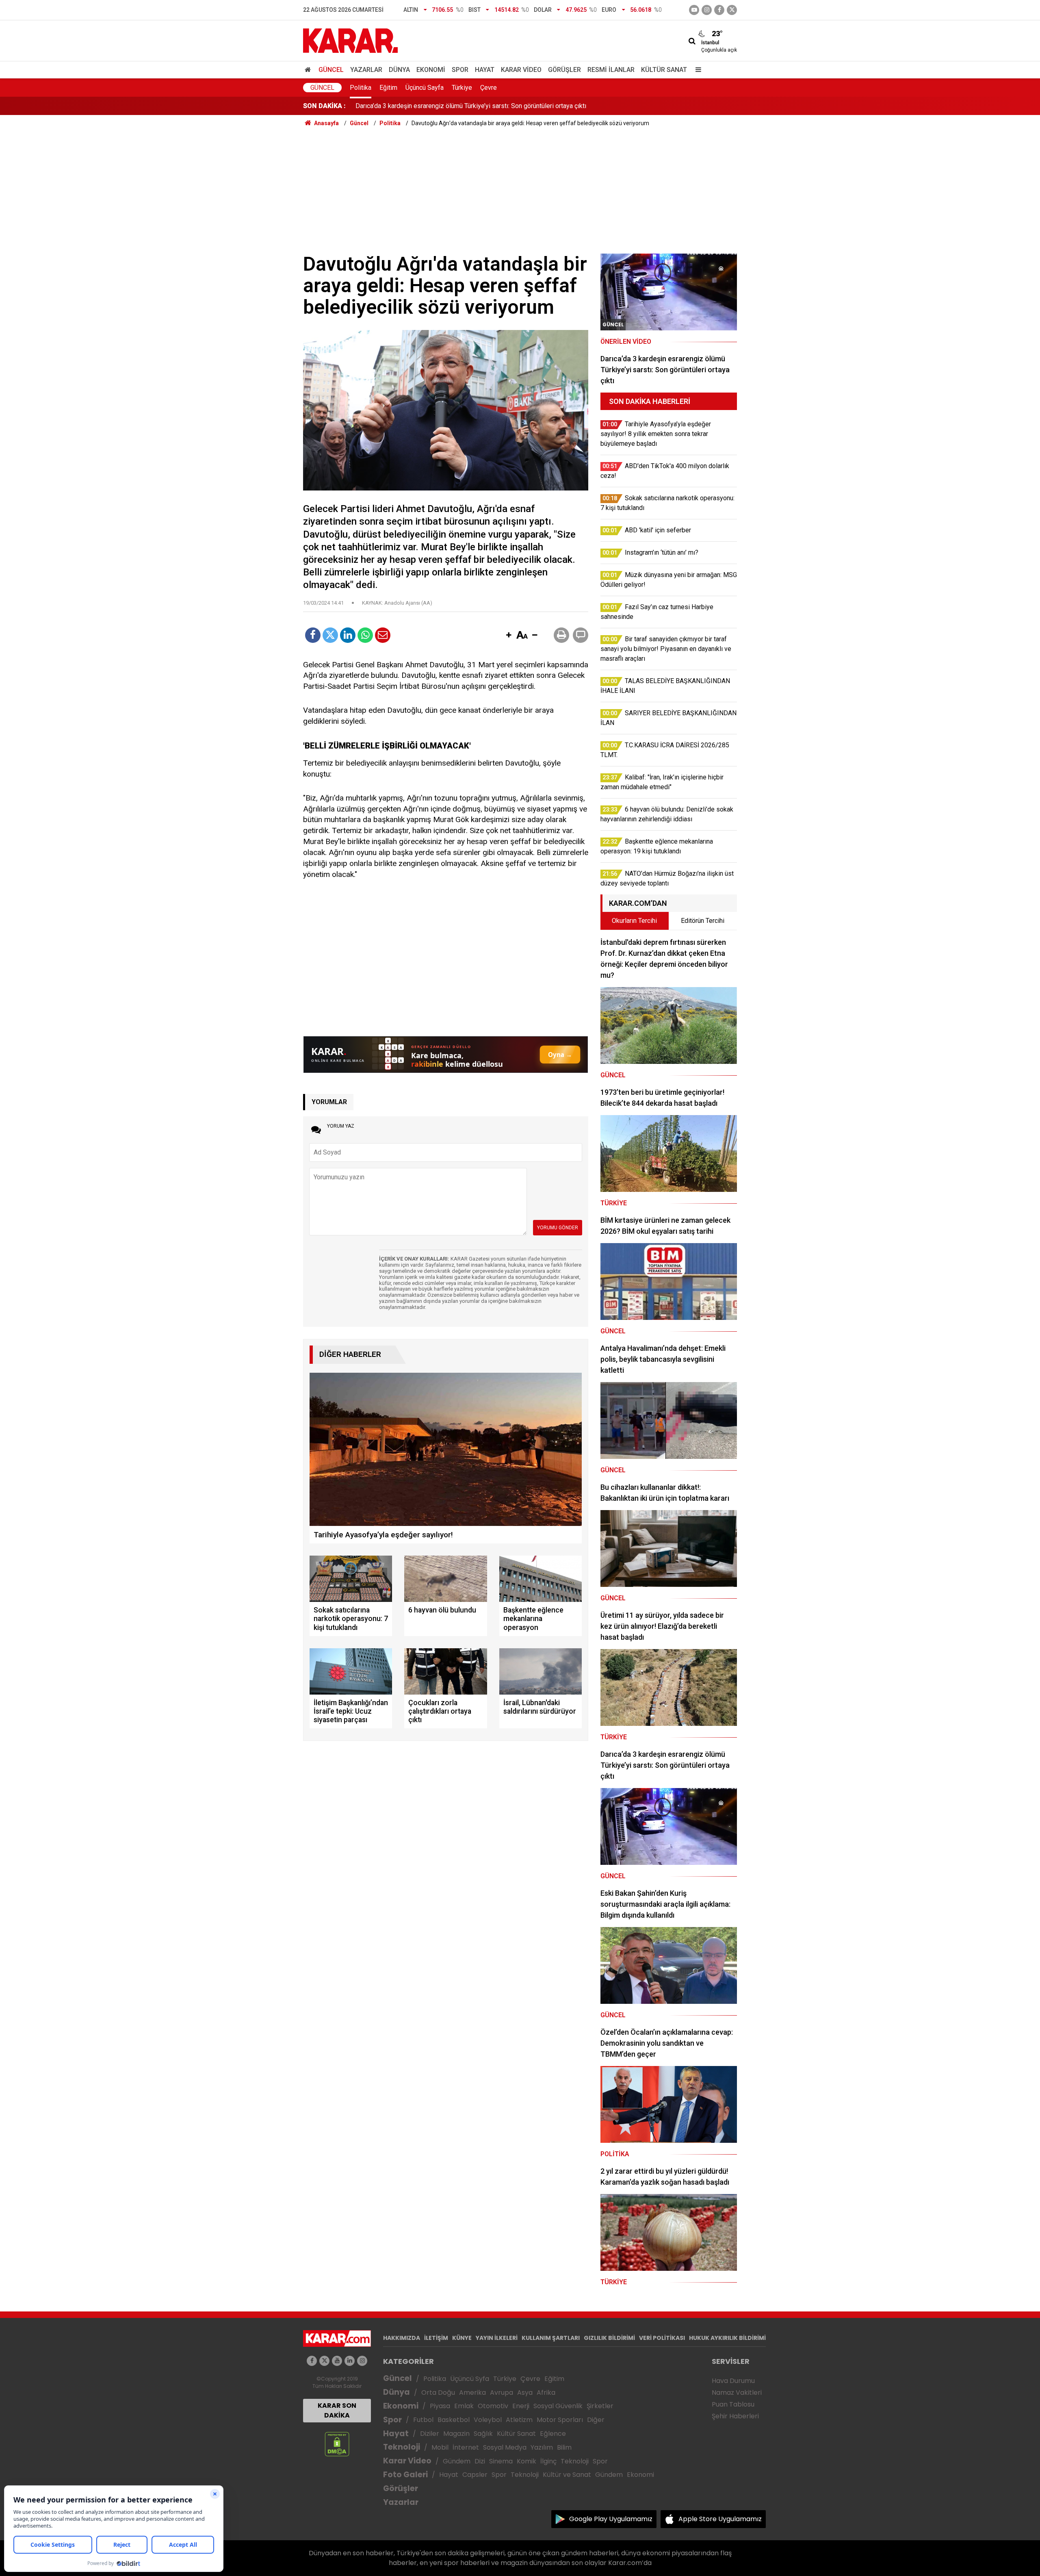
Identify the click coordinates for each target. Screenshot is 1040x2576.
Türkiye (462, 88)
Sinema (501, 2461)
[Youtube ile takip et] (694, 10)
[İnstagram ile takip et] (707, 10)
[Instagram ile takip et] (362, 2361)
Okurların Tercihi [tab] (634, 921)
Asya (525, 2393)
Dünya (399, 70)
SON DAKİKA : (324, 106)
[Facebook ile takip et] (719, 10)
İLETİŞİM (436, 2338)
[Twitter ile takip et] (732, 10)
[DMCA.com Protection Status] (337, 2444)
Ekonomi (431, 70)
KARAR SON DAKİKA (337, 2410)
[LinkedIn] (348, 635)
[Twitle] (330, 635)
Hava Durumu (733, 2381)
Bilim (564, 2447)
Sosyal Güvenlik (558, 2406)
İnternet (466, 2447)
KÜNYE (462, 2338)
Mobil (440, 2447)
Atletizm (519, 2420)
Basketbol (454, 2420)
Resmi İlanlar (611, 70)
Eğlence (553, 2434)
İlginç (548, 2461)
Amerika (472, 2393)
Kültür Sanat (664, 70)
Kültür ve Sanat (567, 2475)
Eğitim (388, 88)
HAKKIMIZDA (402, 2338)
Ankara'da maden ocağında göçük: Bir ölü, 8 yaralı (424, 106)
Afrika (546, 2393)
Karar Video (521, 70)
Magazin (456, 2434)
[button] (509, 636)
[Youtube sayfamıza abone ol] (337, 2361)
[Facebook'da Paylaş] (313, 635)
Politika (361, 88)
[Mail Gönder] (383, 635)
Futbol (423, 2420)
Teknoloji (402, 2447)
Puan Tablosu (733, 2404)
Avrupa (502, 2393)
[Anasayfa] (309, 70)
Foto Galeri (405, 2475)
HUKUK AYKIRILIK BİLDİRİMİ (727, 2338)
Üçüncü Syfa (470, 2379)
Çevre (489, 88)
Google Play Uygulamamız (611, 2519)
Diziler (430, 2434)
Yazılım (542, 2447)
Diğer (596, 2420)
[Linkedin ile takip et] (350, 2361)
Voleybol (488, 2420)
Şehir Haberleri (735, 2416)
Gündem (457, 2461)
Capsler (475, 2475)
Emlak (464, 2406)
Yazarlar (366, 70)
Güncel (331, 70)
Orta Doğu (438, 2393)
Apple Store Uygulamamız (720, 2519)
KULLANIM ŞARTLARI (551, 2338)
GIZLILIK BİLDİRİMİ (609, 2338)
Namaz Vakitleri (737, 2393)
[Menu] (696, 70)
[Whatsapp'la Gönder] (365, 635)
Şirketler (600, 2406)
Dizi (480, 2461)
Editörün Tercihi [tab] (703, 921)
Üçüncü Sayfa (425, 88)
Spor (460, 70)
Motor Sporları (560, 2420)
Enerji (521, 2406)
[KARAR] (350, 40)
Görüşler (564, 70)
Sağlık (483, 2434)
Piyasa (440, 2406)
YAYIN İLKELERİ (497, 2338)
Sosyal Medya (505, 2447)
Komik (526, 2461)
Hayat (485, 70)
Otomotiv (493, 2406)
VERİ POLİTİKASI (662, 2338)
